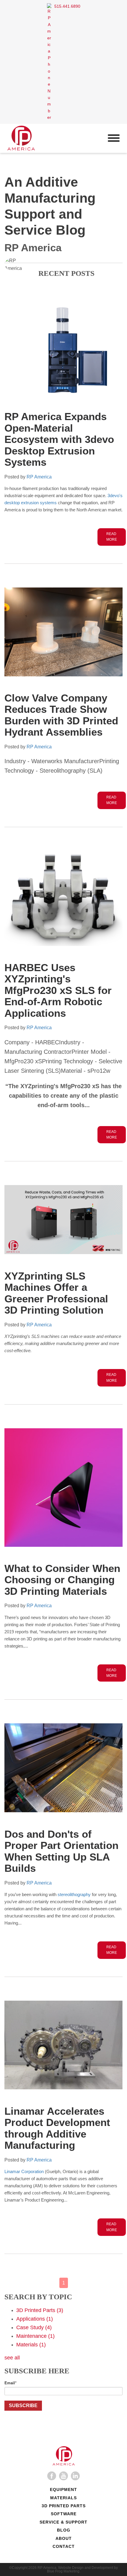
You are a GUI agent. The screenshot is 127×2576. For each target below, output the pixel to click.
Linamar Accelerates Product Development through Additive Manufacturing (57, 2128)
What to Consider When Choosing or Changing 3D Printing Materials (62, 1580)
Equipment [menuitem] (63, 2489)
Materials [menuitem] (63, 2498)
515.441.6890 (67, 6)
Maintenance (35, 2336)
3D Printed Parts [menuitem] (64, 2506)
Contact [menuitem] (64, 2546)
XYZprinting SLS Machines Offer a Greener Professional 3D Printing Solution (56, 1293)
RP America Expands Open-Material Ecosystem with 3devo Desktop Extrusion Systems (59, 439)
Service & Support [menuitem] (63, 2522)
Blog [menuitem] (64, 2530)
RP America (39, 477)
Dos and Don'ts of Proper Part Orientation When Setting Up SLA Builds (61, 1851)
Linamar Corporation (24, 2171)
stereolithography (74, 1894)
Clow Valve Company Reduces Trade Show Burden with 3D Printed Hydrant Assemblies (61, 715)
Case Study (34, 2327)
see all (12, 2358)
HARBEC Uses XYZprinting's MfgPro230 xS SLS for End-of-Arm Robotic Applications (58, 990)
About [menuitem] (64, 2538)
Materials (31, 2345)
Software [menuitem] (64, 2514)
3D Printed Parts (40, 2310)
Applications (35, 2319)
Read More (112, 537)
